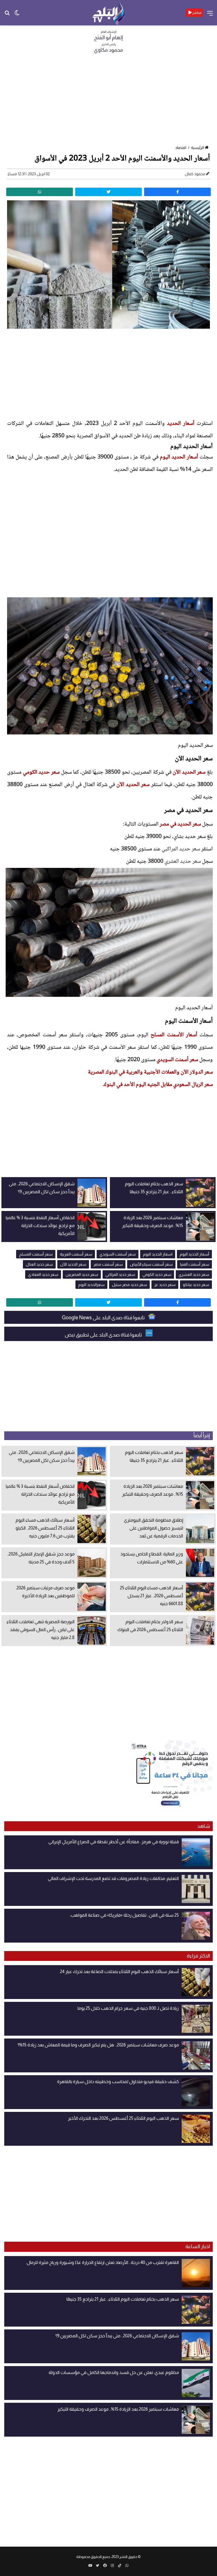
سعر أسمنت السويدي (177, 1060)
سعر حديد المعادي (43, 1274)
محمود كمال (195, 174)
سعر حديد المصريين (82, 1274)
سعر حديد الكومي (41, 773)
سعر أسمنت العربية (76, 1254)
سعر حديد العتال (39, 1264)
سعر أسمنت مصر (108, 1264)
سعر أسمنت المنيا (195, 1264)
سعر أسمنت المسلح (36, 1254)
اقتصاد (181, 148)
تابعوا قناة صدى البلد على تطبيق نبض (104, 1335)
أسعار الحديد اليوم (179, 457)
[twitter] (108, 192)
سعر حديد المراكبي (181, 849)
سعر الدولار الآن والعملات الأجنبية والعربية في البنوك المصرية (150, 1072)
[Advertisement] (108, 101)
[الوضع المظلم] (17, 15)
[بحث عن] (7, 15)
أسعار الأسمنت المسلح (175, 1035)
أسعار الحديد (181, 424)
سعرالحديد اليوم (91, 1285)
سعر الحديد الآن (189, 773)
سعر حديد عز (165, 1285)
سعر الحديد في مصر (180, 824)
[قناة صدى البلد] (109, 13)
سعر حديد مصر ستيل (129, 1285)
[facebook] (177, 192)
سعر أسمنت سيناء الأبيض (151, 1264)
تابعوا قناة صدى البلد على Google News (104, 1318)
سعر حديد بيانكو (196, 1285)
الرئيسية (198, 148)
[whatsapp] (40, 192)
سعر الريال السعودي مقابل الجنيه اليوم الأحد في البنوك (158, 1085)
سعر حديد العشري (183, 862)
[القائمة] (210, 15)
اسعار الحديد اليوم (158, 1254)
